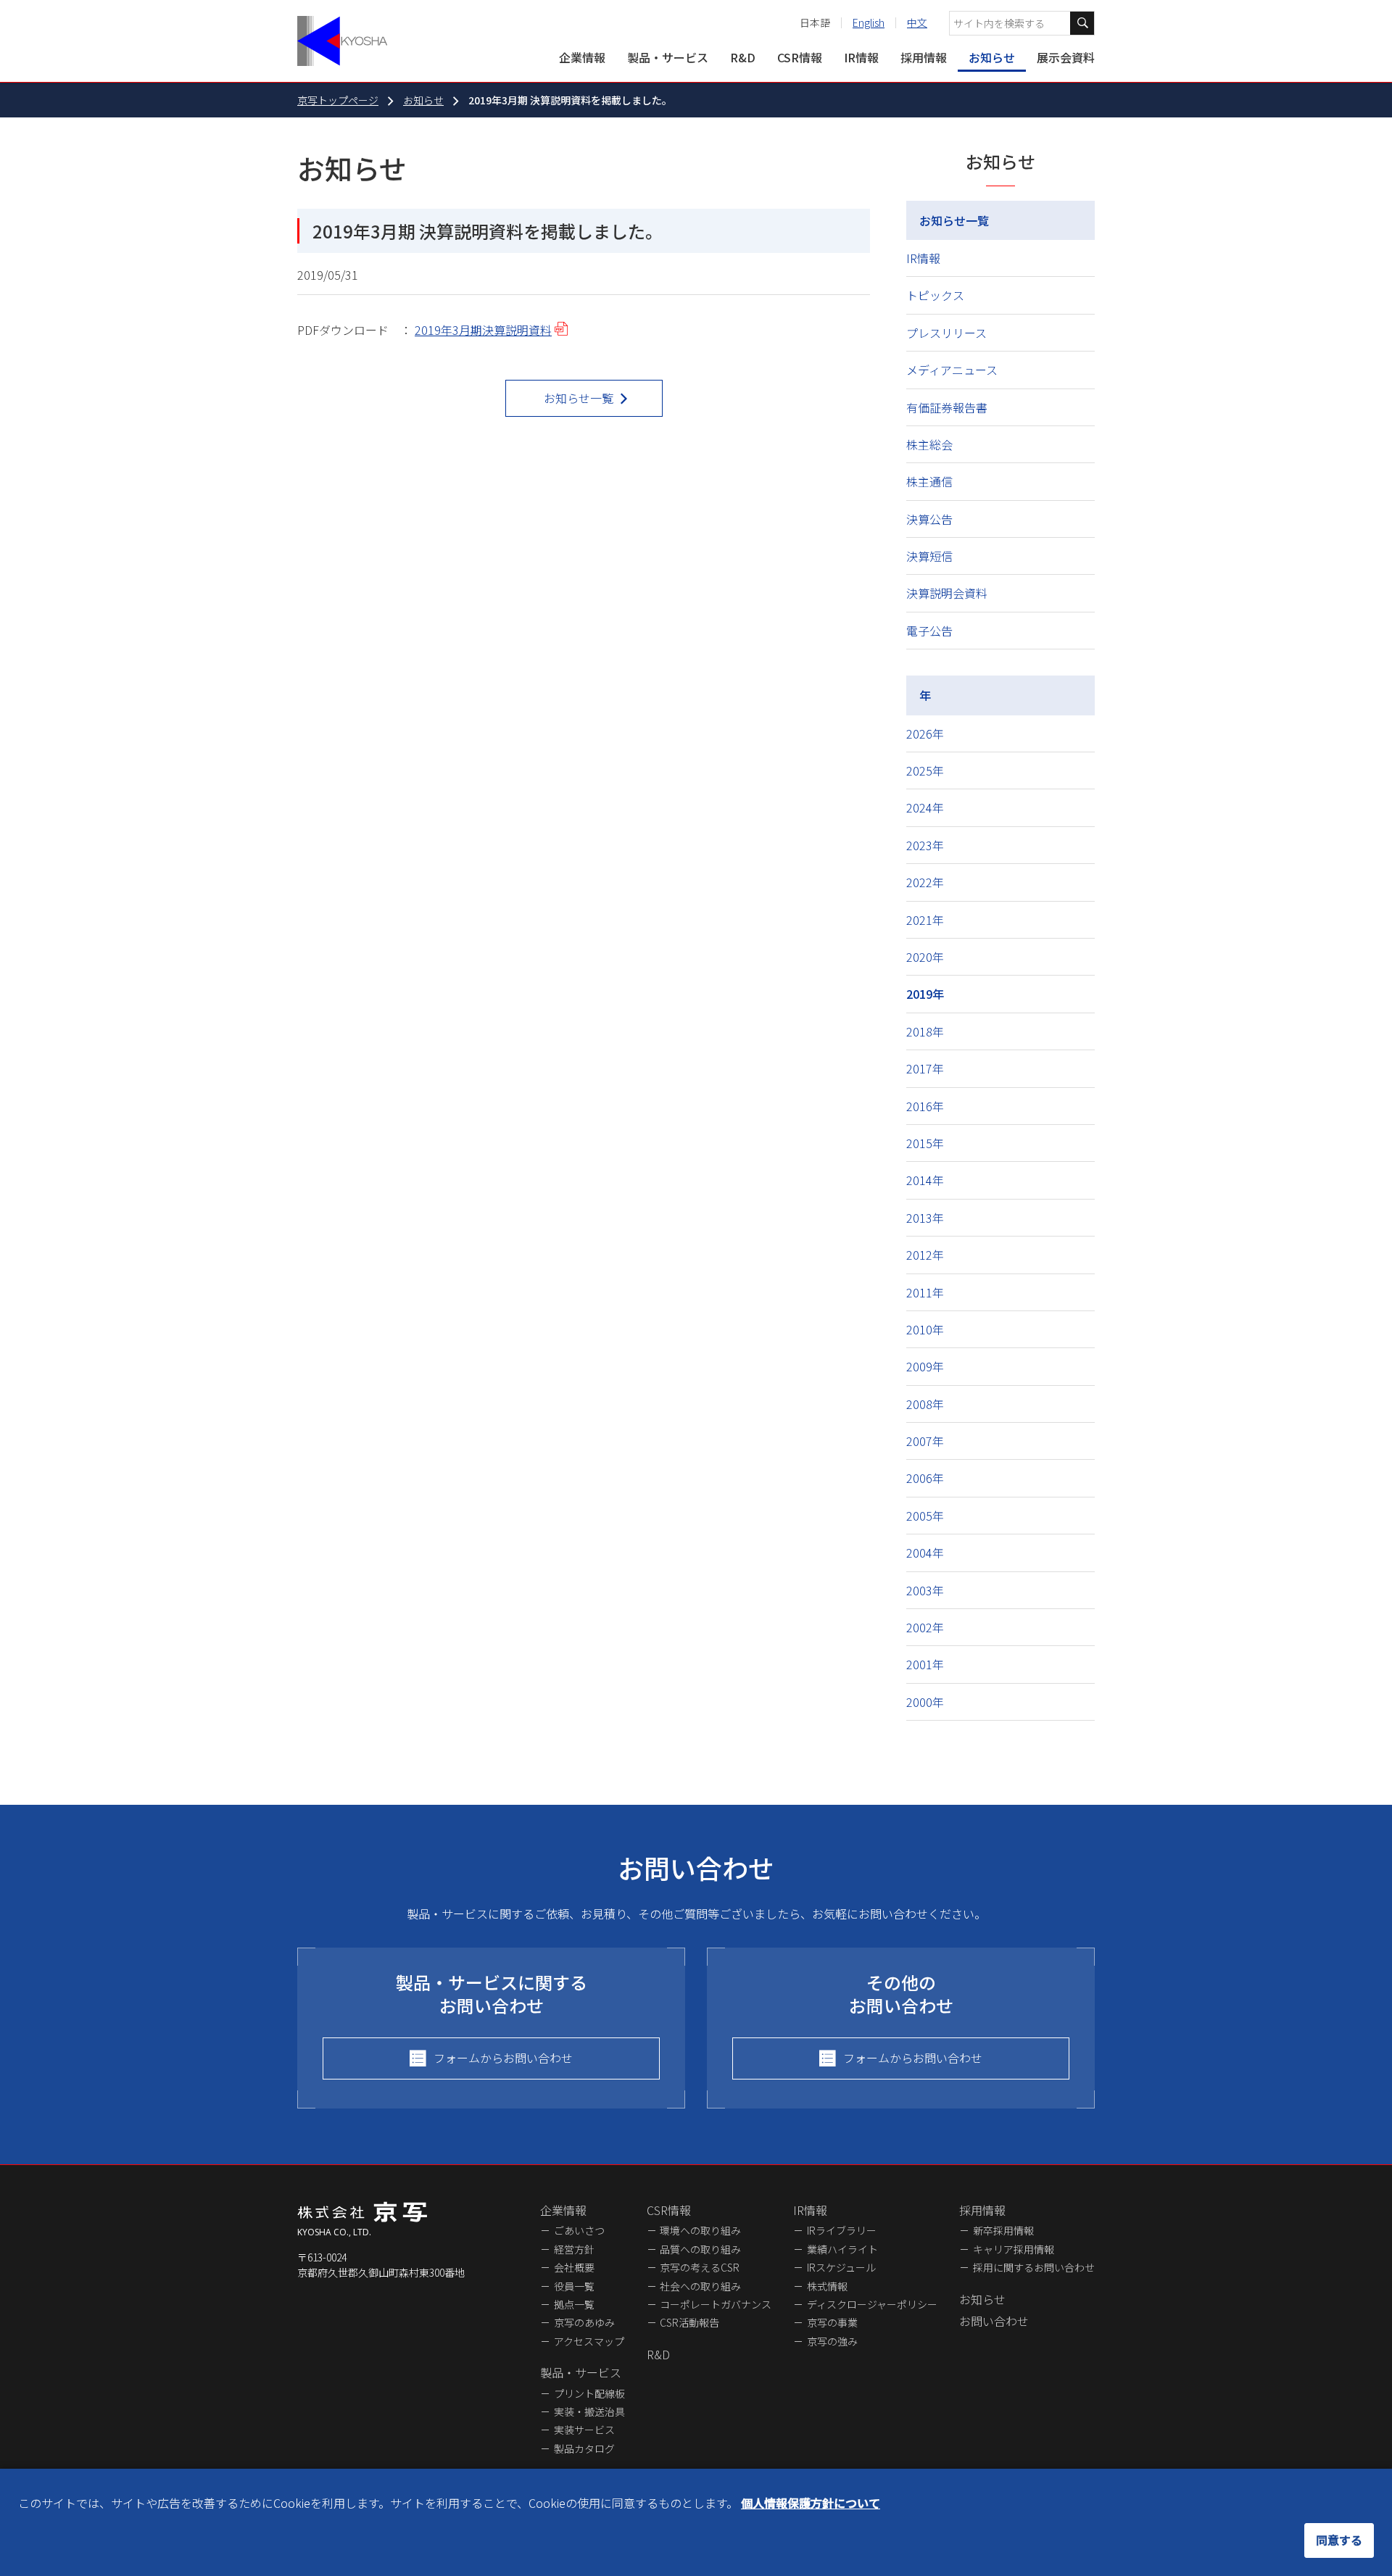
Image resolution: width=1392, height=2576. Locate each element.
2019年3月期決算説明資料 (483, 330)
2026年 (925, 734)
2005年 (925, 1516)
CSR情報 (800, 57)
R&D (743, 57)
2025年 (925, 770)
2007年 (925, 1441)
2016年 (925, 1106)
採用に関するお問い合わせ (1034, 2267)
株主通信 (929, 481)
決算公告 (929, 519)
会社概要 (574, 2267)
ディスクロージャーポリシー (872, 2304)
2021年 (925, 920)
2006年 (925, 1478)
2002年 (925, 1627)
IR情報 (861, 57)
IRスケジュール (841, 2267)
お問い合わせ (994, 2321)
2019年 (925, 994)
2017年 (925, 1068)
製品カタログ (584, 2448)
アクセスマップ (589, 2341)
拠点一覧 (574, 2304)
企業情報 (582, 57)
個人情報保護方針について (811, 2503)
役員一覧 (574, 2286)
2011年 (925, 1292)
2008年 (925, 1404)
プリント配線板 (589, 2393)
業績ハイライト (842, 2249)
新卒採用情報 (1003, 2230)
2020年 (925, 957)
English (869, 22)
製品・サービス (668, 57)
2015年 (925, 1143)
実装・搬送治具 (589, 2411)
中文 (917, 22)
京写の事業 (832, 2322)
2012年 (925, 1255)
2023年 (925, 845)
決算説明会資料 (947, 593)
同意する (1339, 2540)
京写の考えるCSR (700, 2267)
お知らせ (992, 57)
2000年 (925, 1702)
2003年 (925, 1590)
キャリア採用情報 (1014, 2249)
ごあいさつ (579, 2230)
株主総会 (929, 444)
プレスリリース (946, 333)
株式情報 (827, 2286)
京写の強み (832, 2341)
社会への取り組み (700, 2286)
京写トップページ (338, 100)
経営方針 (574, 2249)
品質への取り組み (700, 2249)
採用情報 (924, 57)
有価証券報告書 (947, 407)
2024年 (925, 807)
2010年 (925, 1329)
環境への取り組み (700, 2230)
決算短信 (929, 556)
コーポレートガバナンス (716, 2304)
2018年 (925, 1031)
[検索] (1082, 23)
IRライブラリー (842, 2230)
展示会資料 (1066, 57)
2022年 (925, 882)
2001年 (925, 1664)
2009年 (925, 1366)
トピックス (935, 295)
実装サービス (584, 2430)
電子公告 (929, 631)
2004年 (925, 1553)
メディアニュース (952, 370)
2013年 (925, 1218)
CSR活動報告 (689, 2322)
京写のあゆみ (584, 2322)
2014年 (925, 1180)
